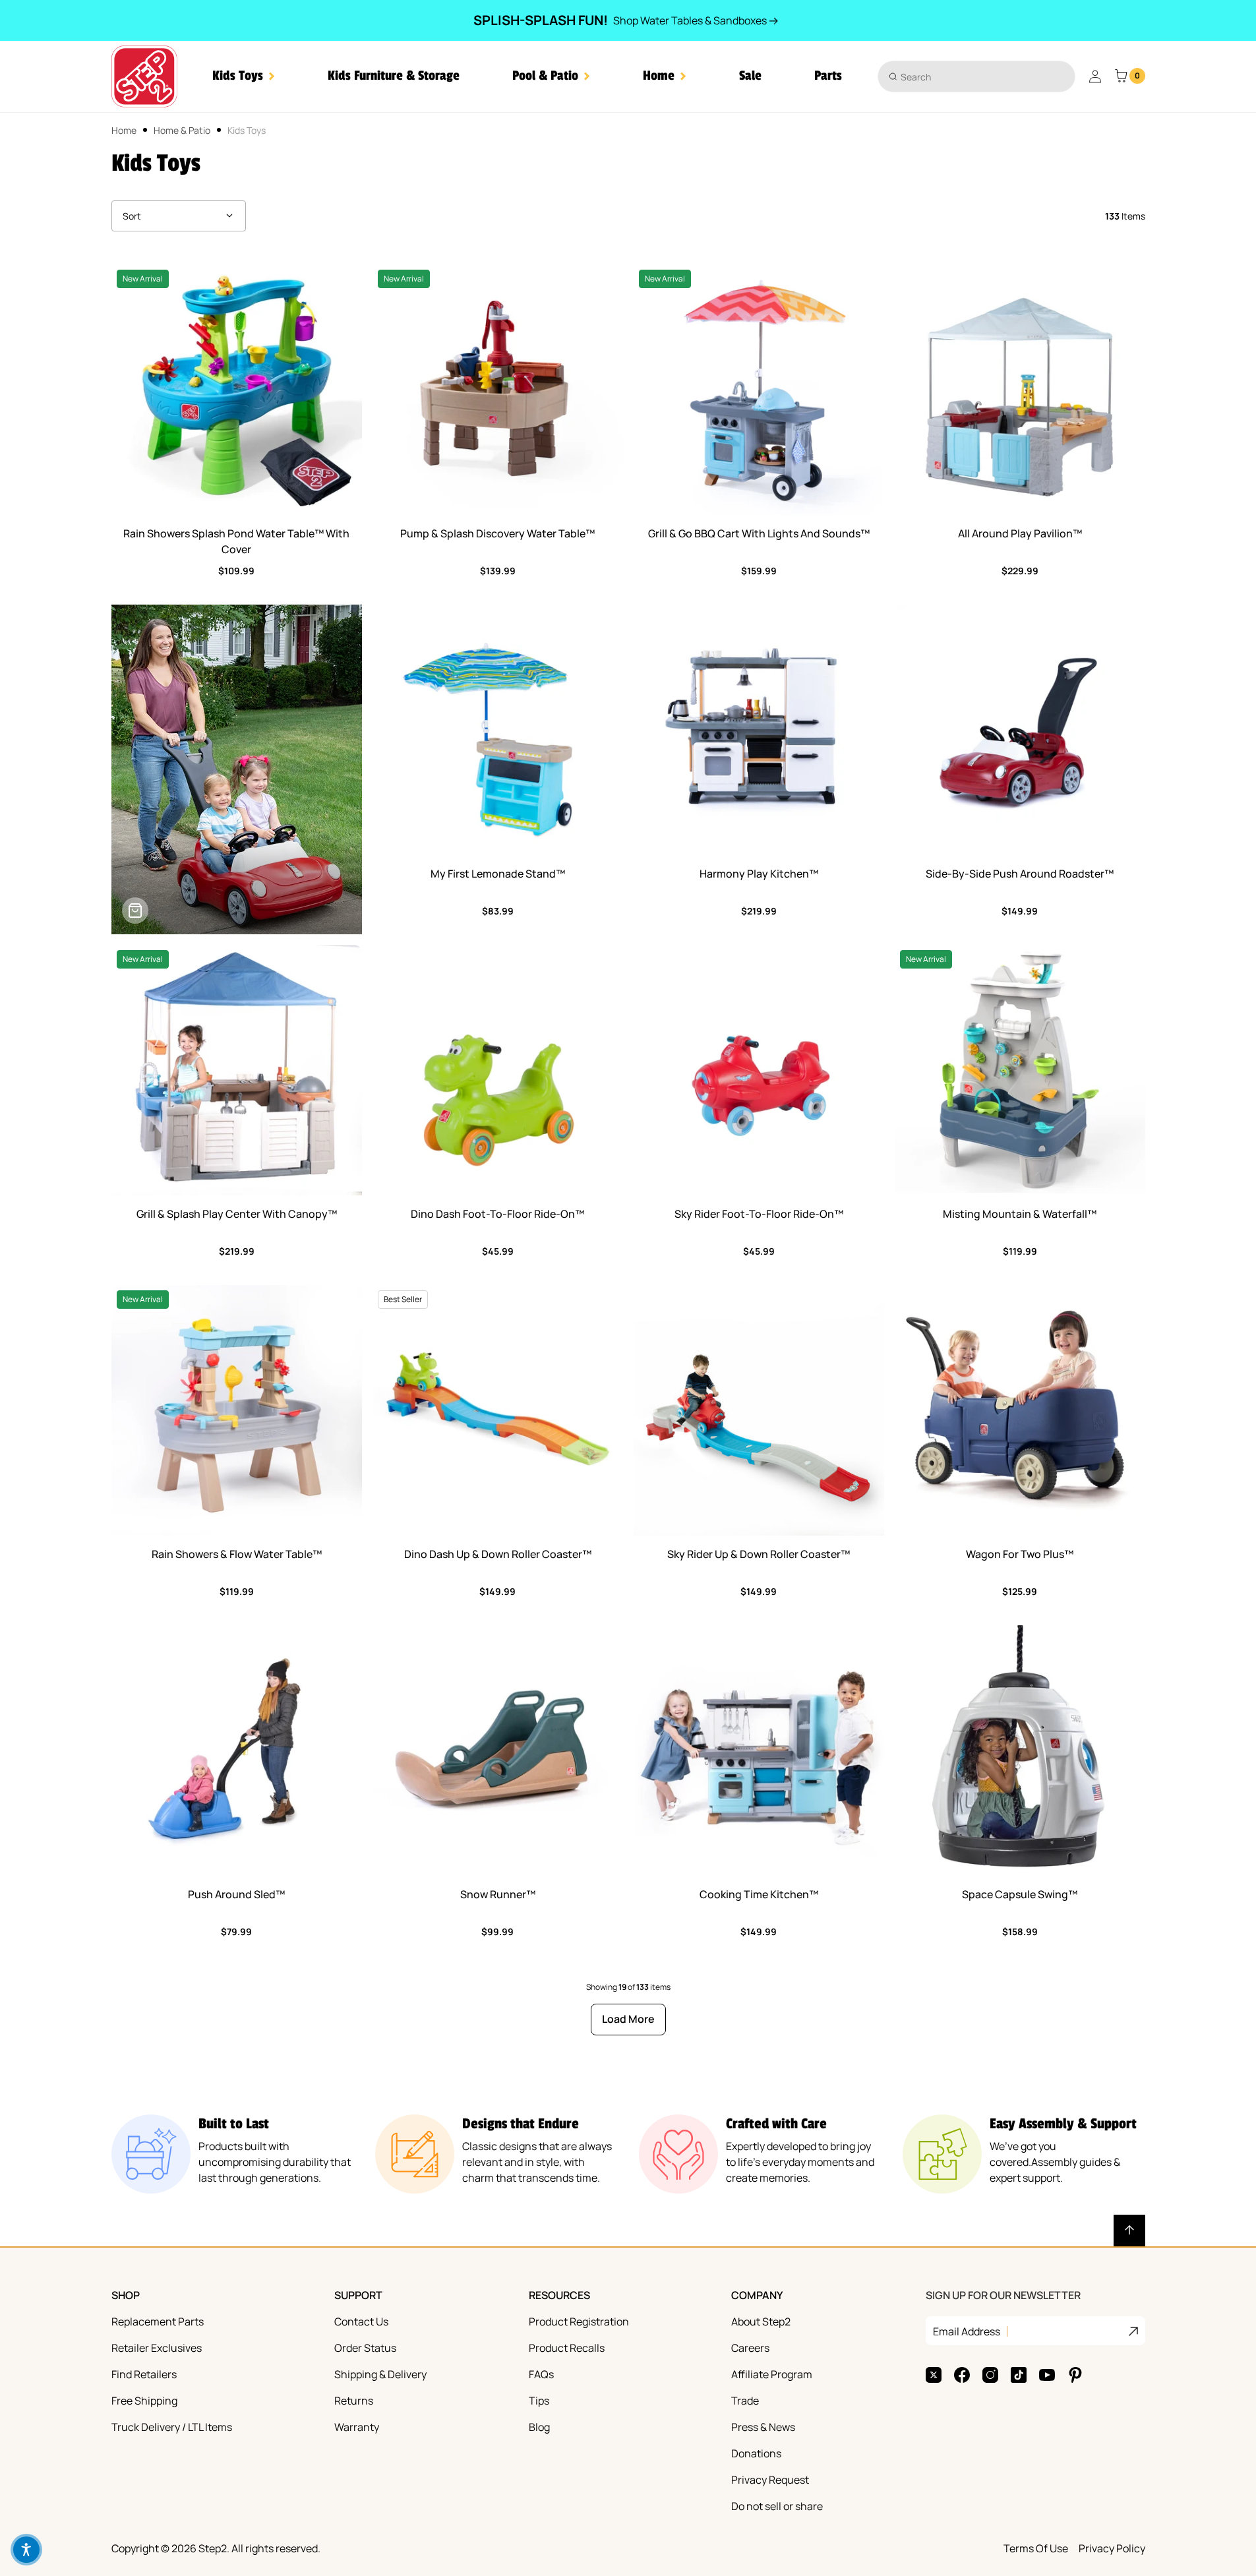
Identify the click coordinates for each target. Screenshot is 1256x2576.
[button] (244, 76)
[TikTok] (1019, 2375)
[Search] (893, 76)
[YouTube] (1047, 2375)
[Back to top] (1129, 2231)
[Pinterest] (1075, 2375)
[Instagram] (990, 2375)
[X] (934, 2375)
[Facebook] (962, 2375)
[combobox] (976, 76)
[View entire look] (135, 911)
